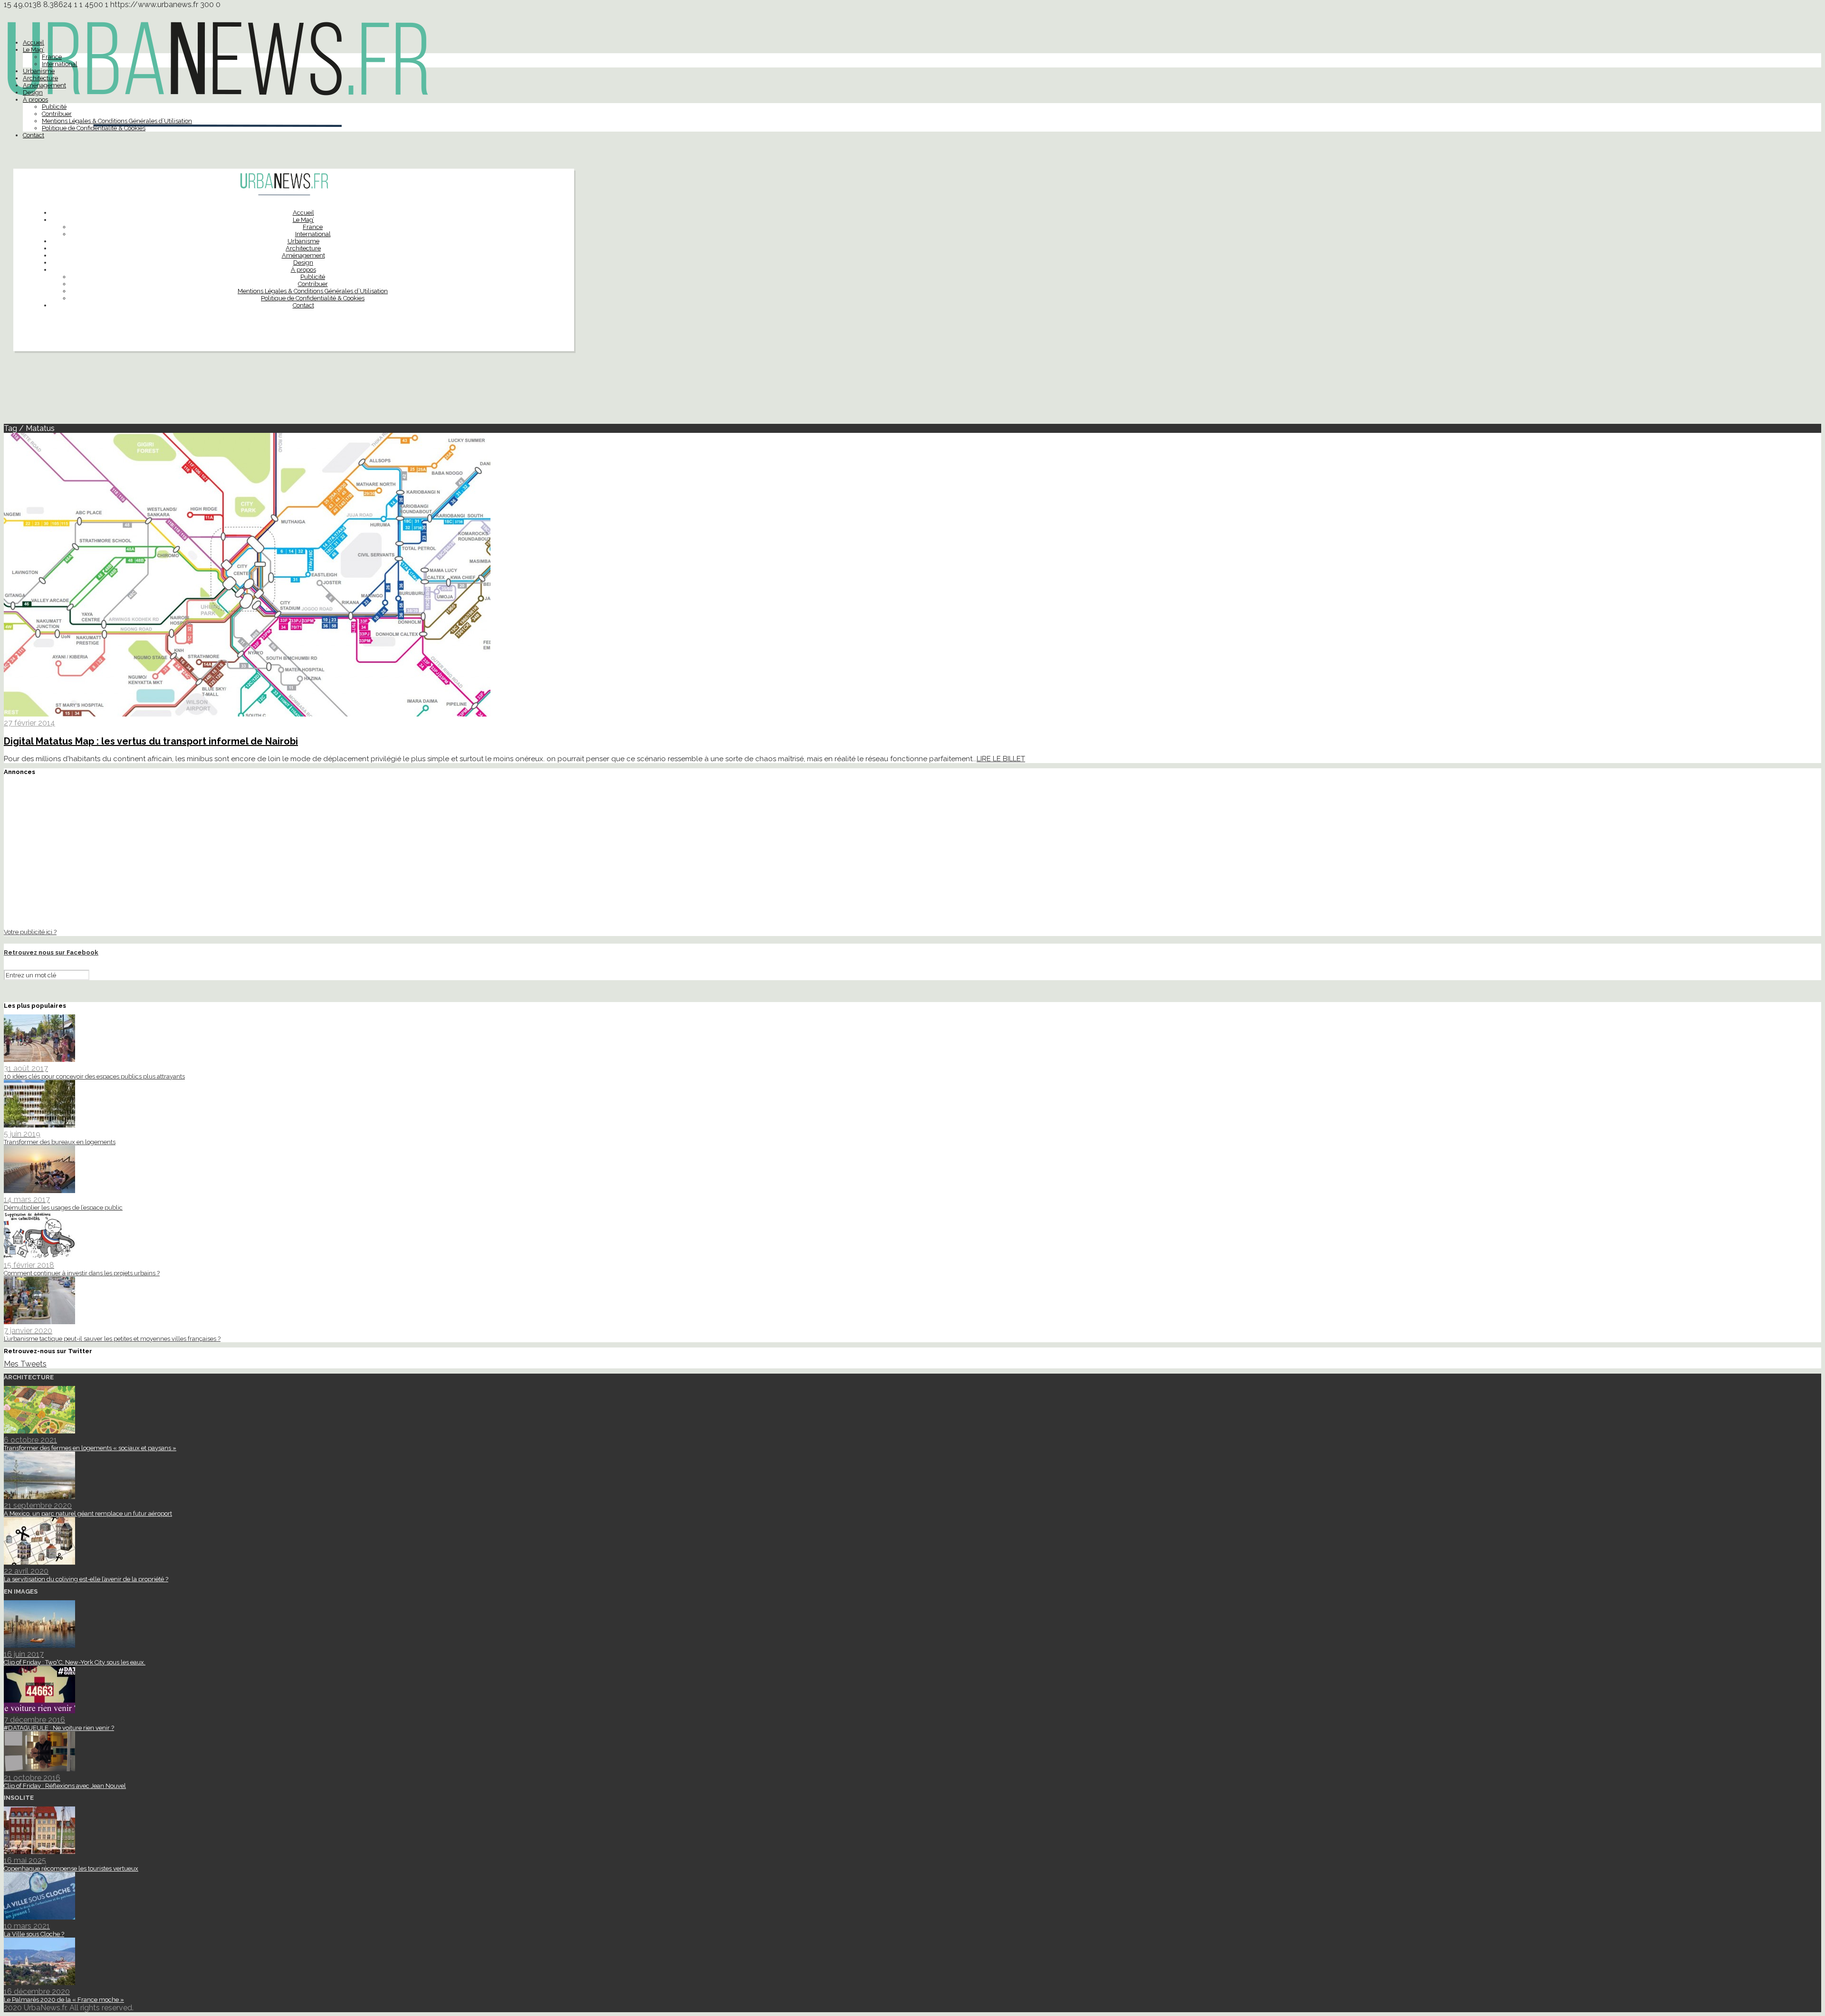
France (52, 57)
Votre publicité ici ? (30, 932)
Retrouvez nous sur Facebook (51, 952)
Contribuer (57, 114)
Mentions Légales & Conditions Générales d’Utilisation (117, 121)
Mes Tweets (25, 1364)
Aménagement (44, 85)
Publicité (54, 107)
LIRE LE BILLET (1001, 759)
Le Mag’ (34, 50)
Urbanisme (39, 71)
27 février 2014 (29, 723)
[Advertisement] (912, 392)
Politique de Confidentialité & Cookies (94, 128)
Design (33, 92)
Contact (34, 135)
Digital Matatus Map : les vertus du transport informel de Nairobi (151, 741)
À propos (35, 100)
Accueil (34, 43)
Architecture (40, 78)
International (60, 64)
